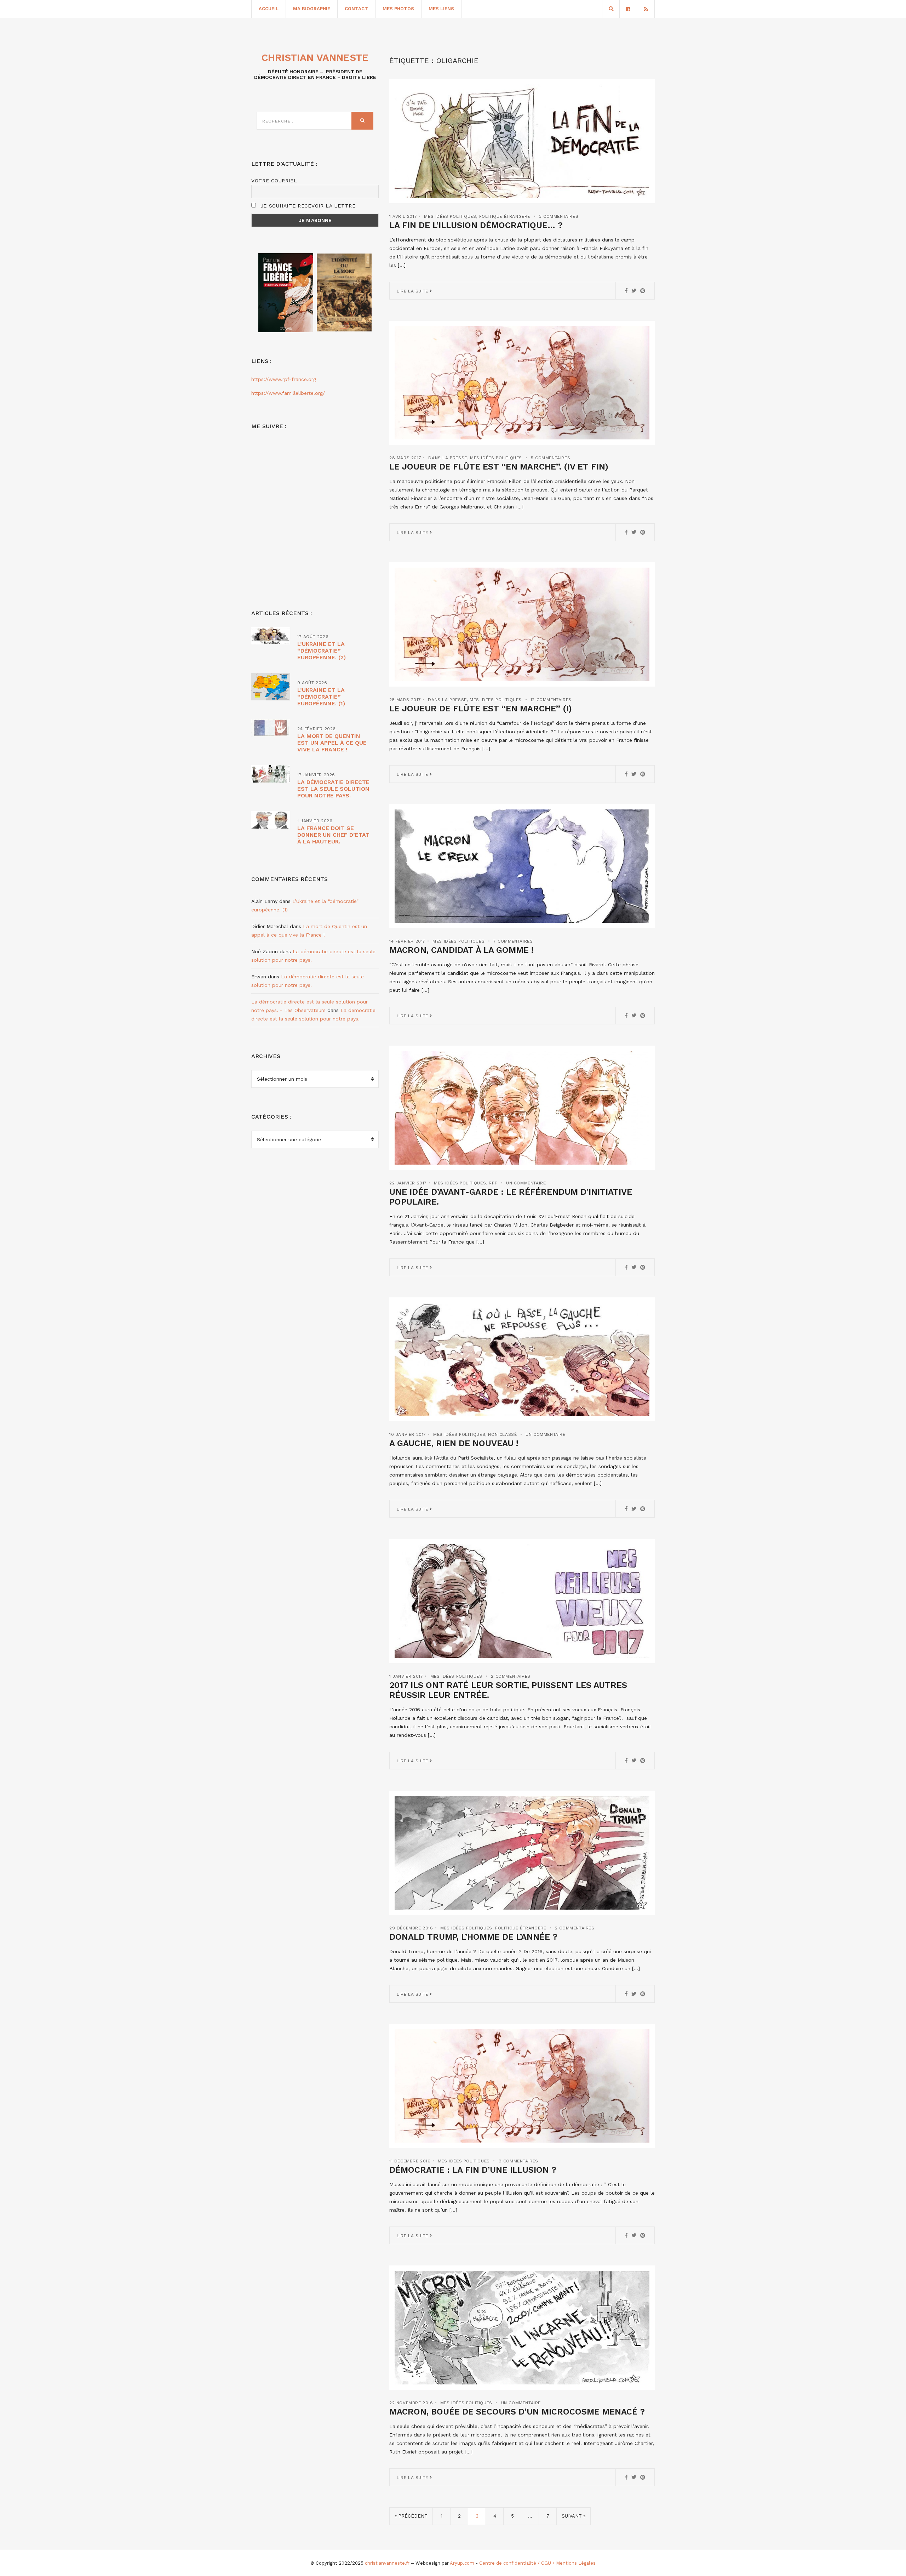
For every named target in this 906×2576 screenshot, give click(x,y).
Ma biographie (312, 9)
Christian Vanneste (315, 58)
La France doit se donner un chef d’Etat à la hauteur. (333, 835)
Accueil (269, 9)
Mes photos (398, 9)
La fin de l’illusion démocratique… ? (476, 225)
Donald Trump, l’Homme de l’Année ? (473, 1937)
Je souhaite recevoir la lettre (307, 206)
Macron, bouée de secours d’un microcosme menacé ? (517, 2412)
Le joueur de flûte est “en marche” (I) (481, 709)
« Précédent (411, 2516)
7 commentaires (513, 941)
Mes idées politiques (450, 216)
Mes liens (441, 9)
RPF (493, 1183)
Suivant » (574, 2516)
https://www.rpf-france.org (284, 379)
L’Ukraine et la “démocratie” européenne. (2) (322, 651)
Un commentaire (526, 1183)
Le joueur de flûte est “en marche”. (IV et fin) (499, 467)
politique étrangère (505, 216)
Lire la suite (413, 291)
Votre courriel (274, 181)
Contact (356, 9)
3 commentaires (559, 216)
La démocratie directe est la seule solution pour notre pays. (333, 789)
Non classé (502, 1434)
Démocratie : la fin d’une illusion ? (473, 2170)
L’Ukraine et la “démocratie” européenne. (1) (321, 697)
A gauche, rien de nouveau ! (454, 1443)
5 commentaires (551, 458)
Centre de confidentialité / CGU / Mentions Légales (537, 2563)
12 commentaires (551, 700)
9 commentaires (518, 2161)
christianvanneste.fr (387, 2563)
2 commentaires (511, 1676)
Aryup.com (462, 2563)
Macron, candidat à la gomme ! (461, 950)
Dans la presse (448, 458)
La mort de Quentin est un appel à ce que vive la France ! (332, 743)
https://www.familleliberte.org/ (288, 393)
